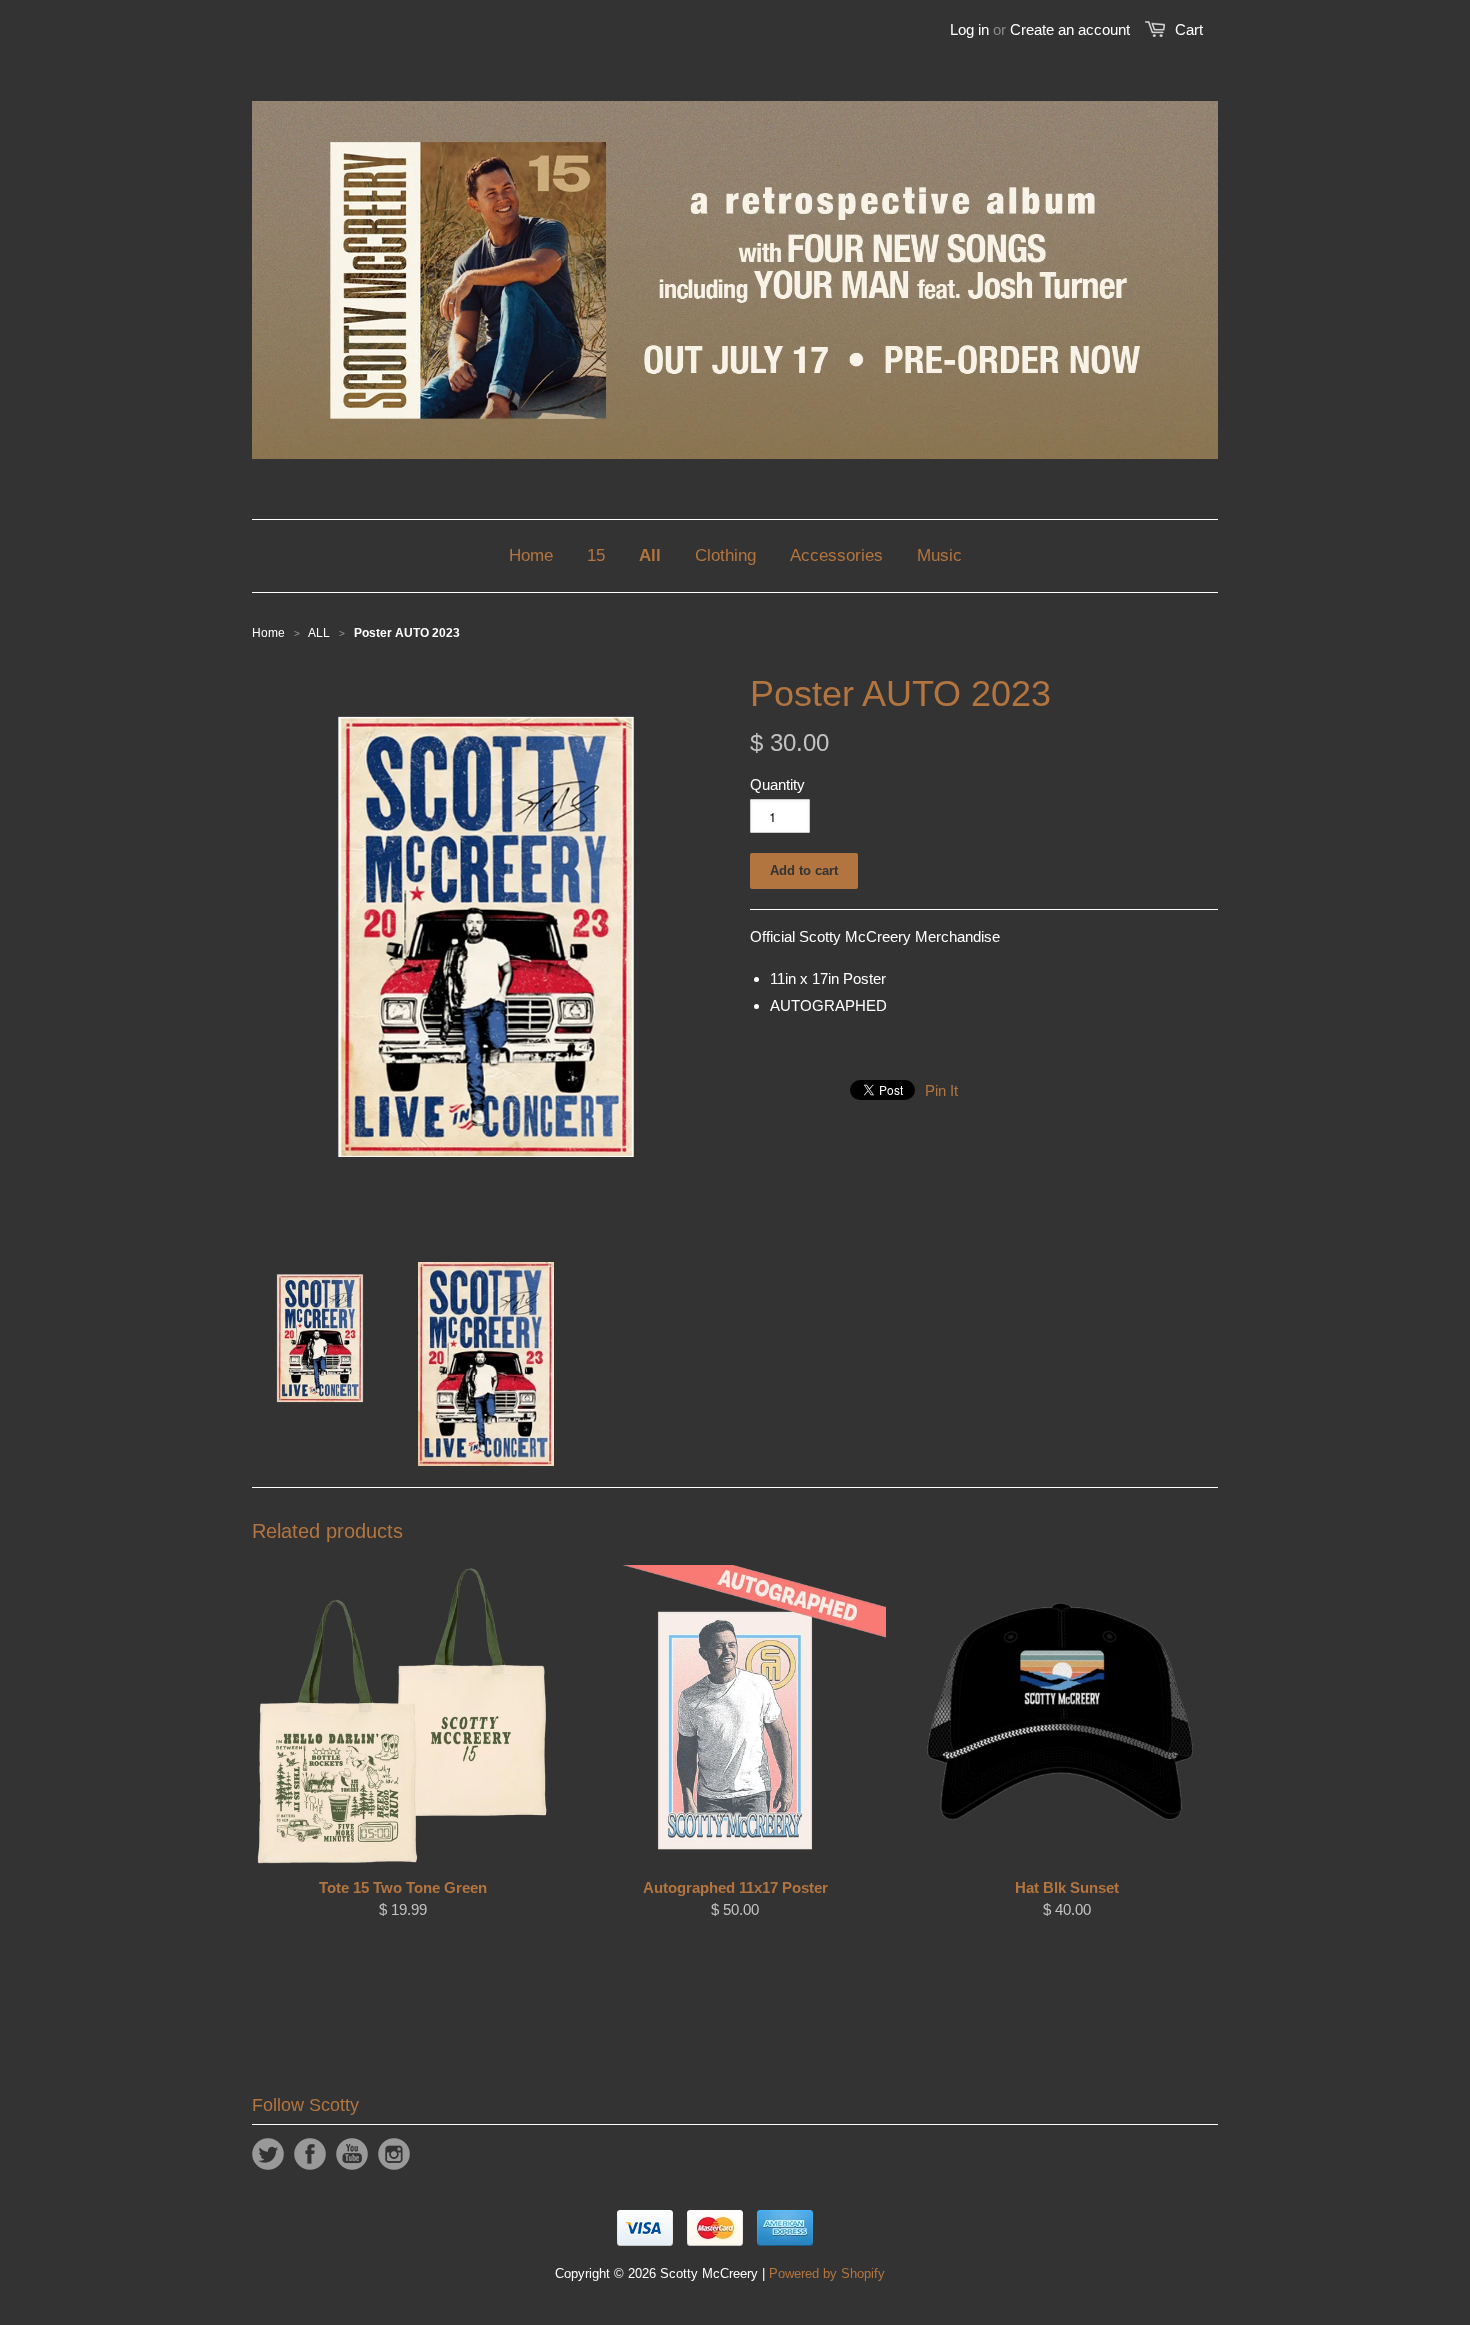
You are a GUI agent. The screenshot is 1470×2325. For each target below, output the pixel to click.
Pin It (941, 1090)
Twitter (268, 2154)
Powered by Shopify (827, 2273)
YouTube (352, 2154)
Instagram (394, 2154)
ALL (319, 633)
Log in (969, 29)
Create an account (1070, 29)
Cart (1189, 29)
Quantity (777, 784)
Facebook (310, 2154)
